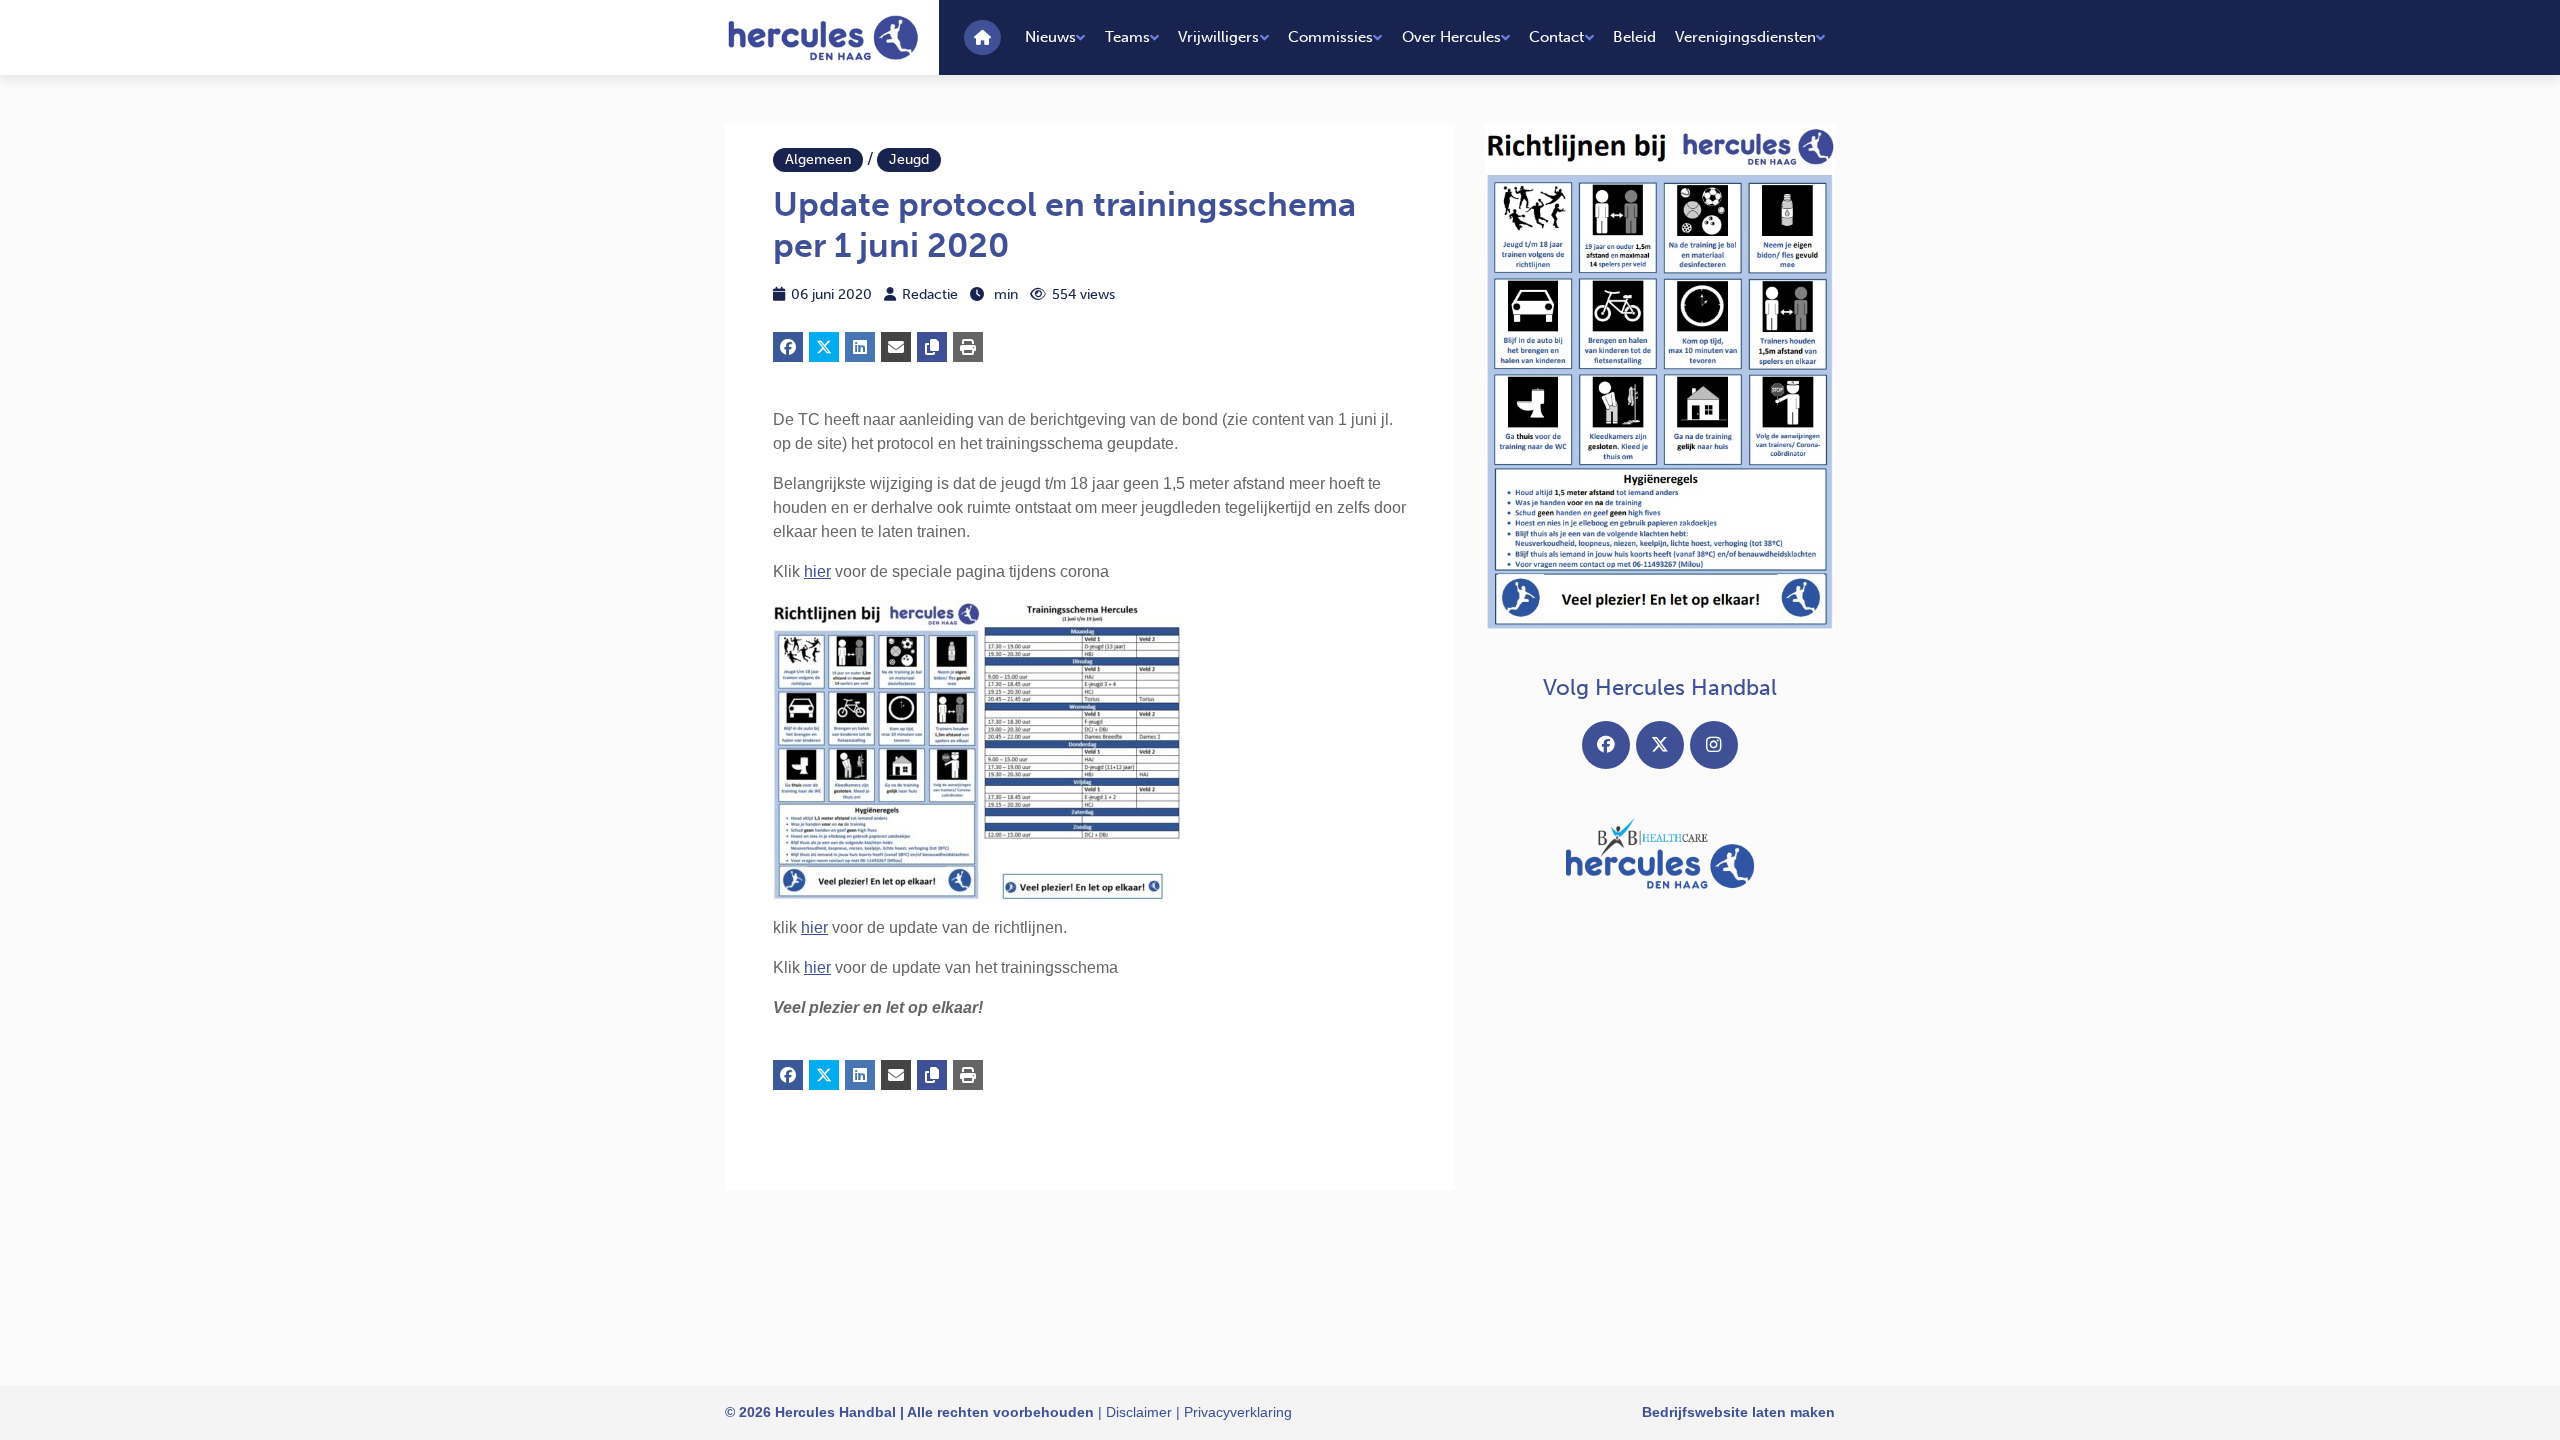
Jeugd (909, 159)
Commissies (1330, 37)
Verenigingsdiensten (1745, 37)
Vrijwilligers (1218, 37)
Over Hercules (1451, 37)
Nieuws (1050, 37)
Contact (1556, 37)
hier (817, 571)
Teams (1127, 37)
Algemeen (818, 159)
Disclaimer (1139, 1412)
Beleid (1634, 37)
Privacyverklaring (1238, 1412)
